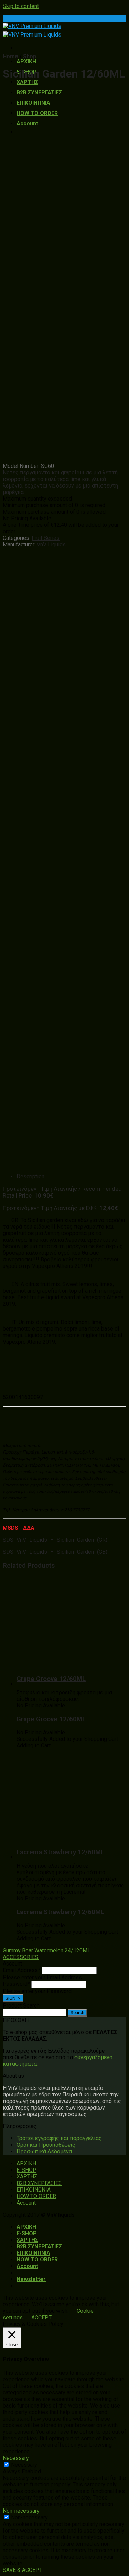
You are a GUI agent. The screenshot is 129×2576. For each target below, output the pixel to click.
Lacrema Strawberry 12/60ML (60, 1852)
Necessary (24, 2465)
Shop (30, 56)
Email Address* (21, 1970)
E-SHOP (26, 2170)
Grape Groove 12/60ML (51, 1679)
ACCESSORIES (21, 1957)
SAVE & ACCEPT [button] (23, 2570)
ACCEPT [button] (41, 2317)
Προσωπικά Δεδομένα (44, 2151)
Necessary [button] (16, 2458)
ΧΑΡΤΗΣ (27, 82)
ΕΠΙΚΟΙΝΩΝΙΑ (33, 103)
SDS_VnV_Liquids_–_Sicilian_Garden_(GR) (55, 1540)
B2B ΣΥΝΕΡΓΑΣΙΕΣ (39, 93)
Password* (16, 1984)
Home (10, 56)
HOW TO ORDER (37, 113)
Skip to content (21, 6)
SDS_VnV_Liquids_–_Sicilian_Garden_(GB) (55, 1552)
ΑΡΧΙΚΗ (26, 61)
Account (27, 124)
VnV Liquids (51, 545)
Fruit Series (46, 538)
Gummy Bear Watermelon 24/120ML (47, 1951)
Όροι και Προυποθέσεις (46, 2145)
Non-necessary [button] (21, 2511)
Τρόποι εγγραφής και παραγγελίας (59, 2138)
